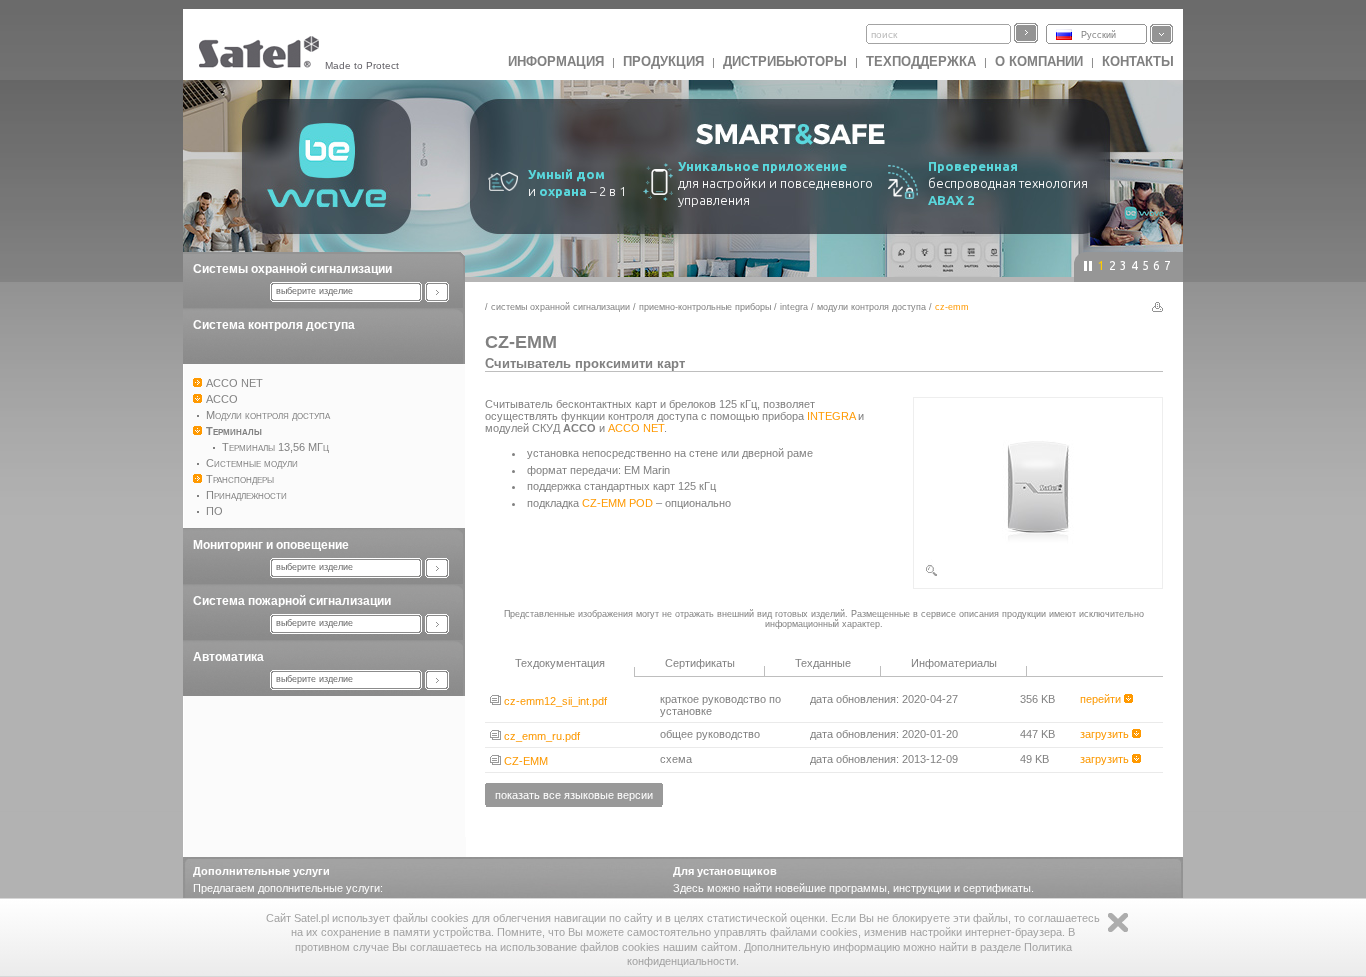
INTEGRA (794, 307)
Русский (1098, 35)
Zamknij (1118, 922)
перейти (1102, 699)
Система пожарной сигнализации (292, 601)
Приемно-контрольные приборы (705, 307)
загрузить (1106, 734)
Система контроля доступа (274, 325)
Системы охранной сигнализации (292, 269)
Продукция (663, 61)
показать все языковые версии (574, 795)
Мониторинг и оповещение (271, 545)
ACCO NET (636, 428)
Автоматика (228, 657)
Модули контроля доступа (871, 307)
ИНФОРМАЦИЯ (556, 61)
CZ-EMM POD (617, 503)
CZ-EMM (524, 761)
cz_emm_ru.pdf (540, 736)
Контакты (1138, 61)
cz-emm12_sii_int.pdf (554, 701)
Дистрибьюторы (785, 61)
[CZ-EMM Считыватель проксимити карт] (1038, 574)
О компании (1039, 61)
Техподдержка (921, 61)
